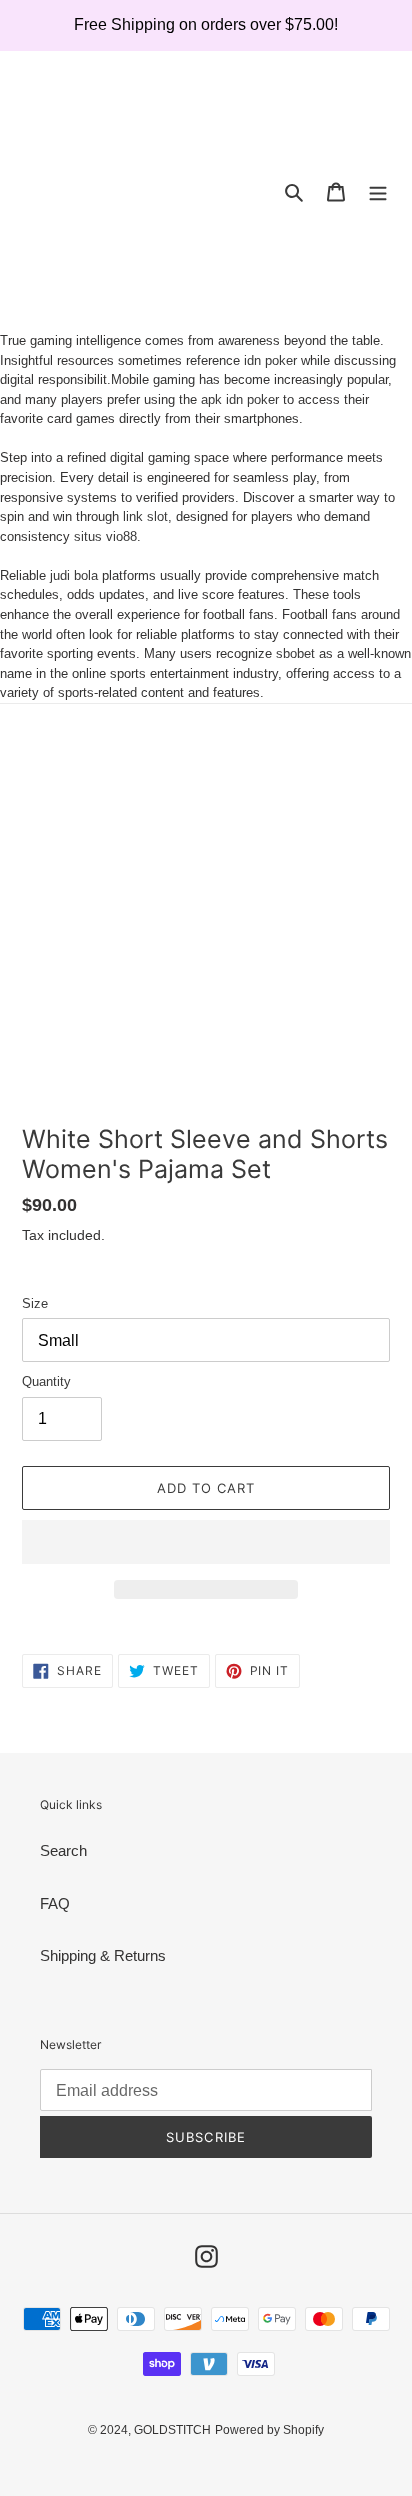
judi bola (74, 575)
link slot (145, 516)
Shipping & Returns (103, 1955)
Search (63, 1850)
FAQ (55, 1903)
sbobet (295, 653)
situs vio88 (105, 536)
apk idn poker (240, 399)
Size (35, 1303)
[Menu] (378, 191)
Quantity (46, 1381)
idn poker (270, 360)
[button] (206, 1542)
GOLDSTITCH (172, 2430)
